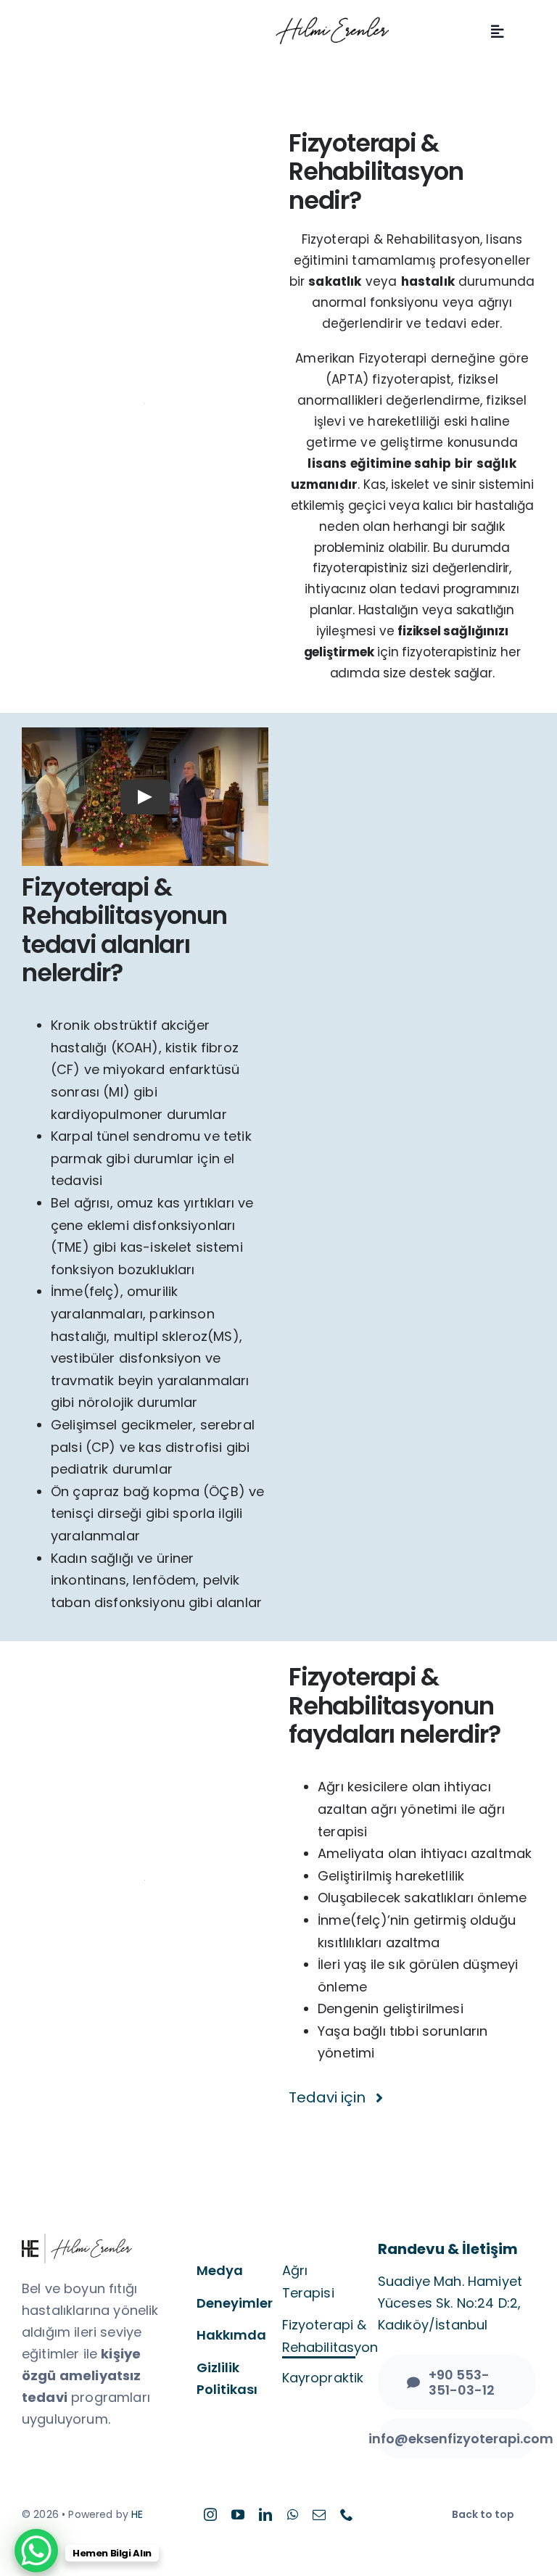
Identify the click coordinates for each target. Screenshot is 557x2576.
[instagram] (210, 2514)
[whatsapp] (293, 2514)
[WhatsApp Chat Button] (36, 2551)
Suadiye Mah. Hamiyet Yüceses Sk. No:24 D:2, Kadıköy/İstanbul (450, 2303)
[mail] (319, 2514)
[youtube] (238, 2514)
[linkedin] (265, 2514)
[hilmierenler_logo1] (332, 23)
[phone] (347, 2514)
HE (137, 2514)
